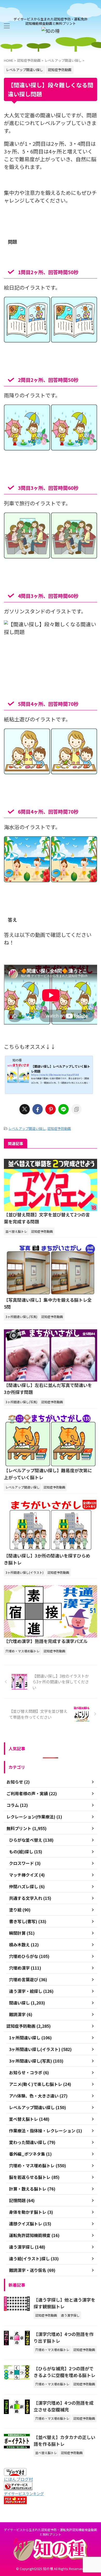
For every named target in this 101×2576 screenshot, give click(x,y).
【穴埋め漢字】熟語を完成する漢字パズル (46, 1641)
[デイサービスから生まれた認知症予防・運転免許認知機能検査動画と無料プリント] (51, 31)
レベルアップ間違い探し (27, 1128)
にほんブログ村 (18, 2479)
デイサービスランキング (24, 2493)
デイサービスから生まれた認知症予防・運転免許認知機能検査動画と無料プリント (51, 2532)
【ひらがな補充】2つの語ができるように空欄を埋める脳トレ (64, 2372)
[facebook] (38, 1109)
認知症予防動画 (59, 1128)
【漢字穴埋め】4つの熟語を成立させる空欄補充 (64, 2406)
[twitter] (25, 1109)
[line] (63, 1109)
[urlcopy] (76, 1109)
